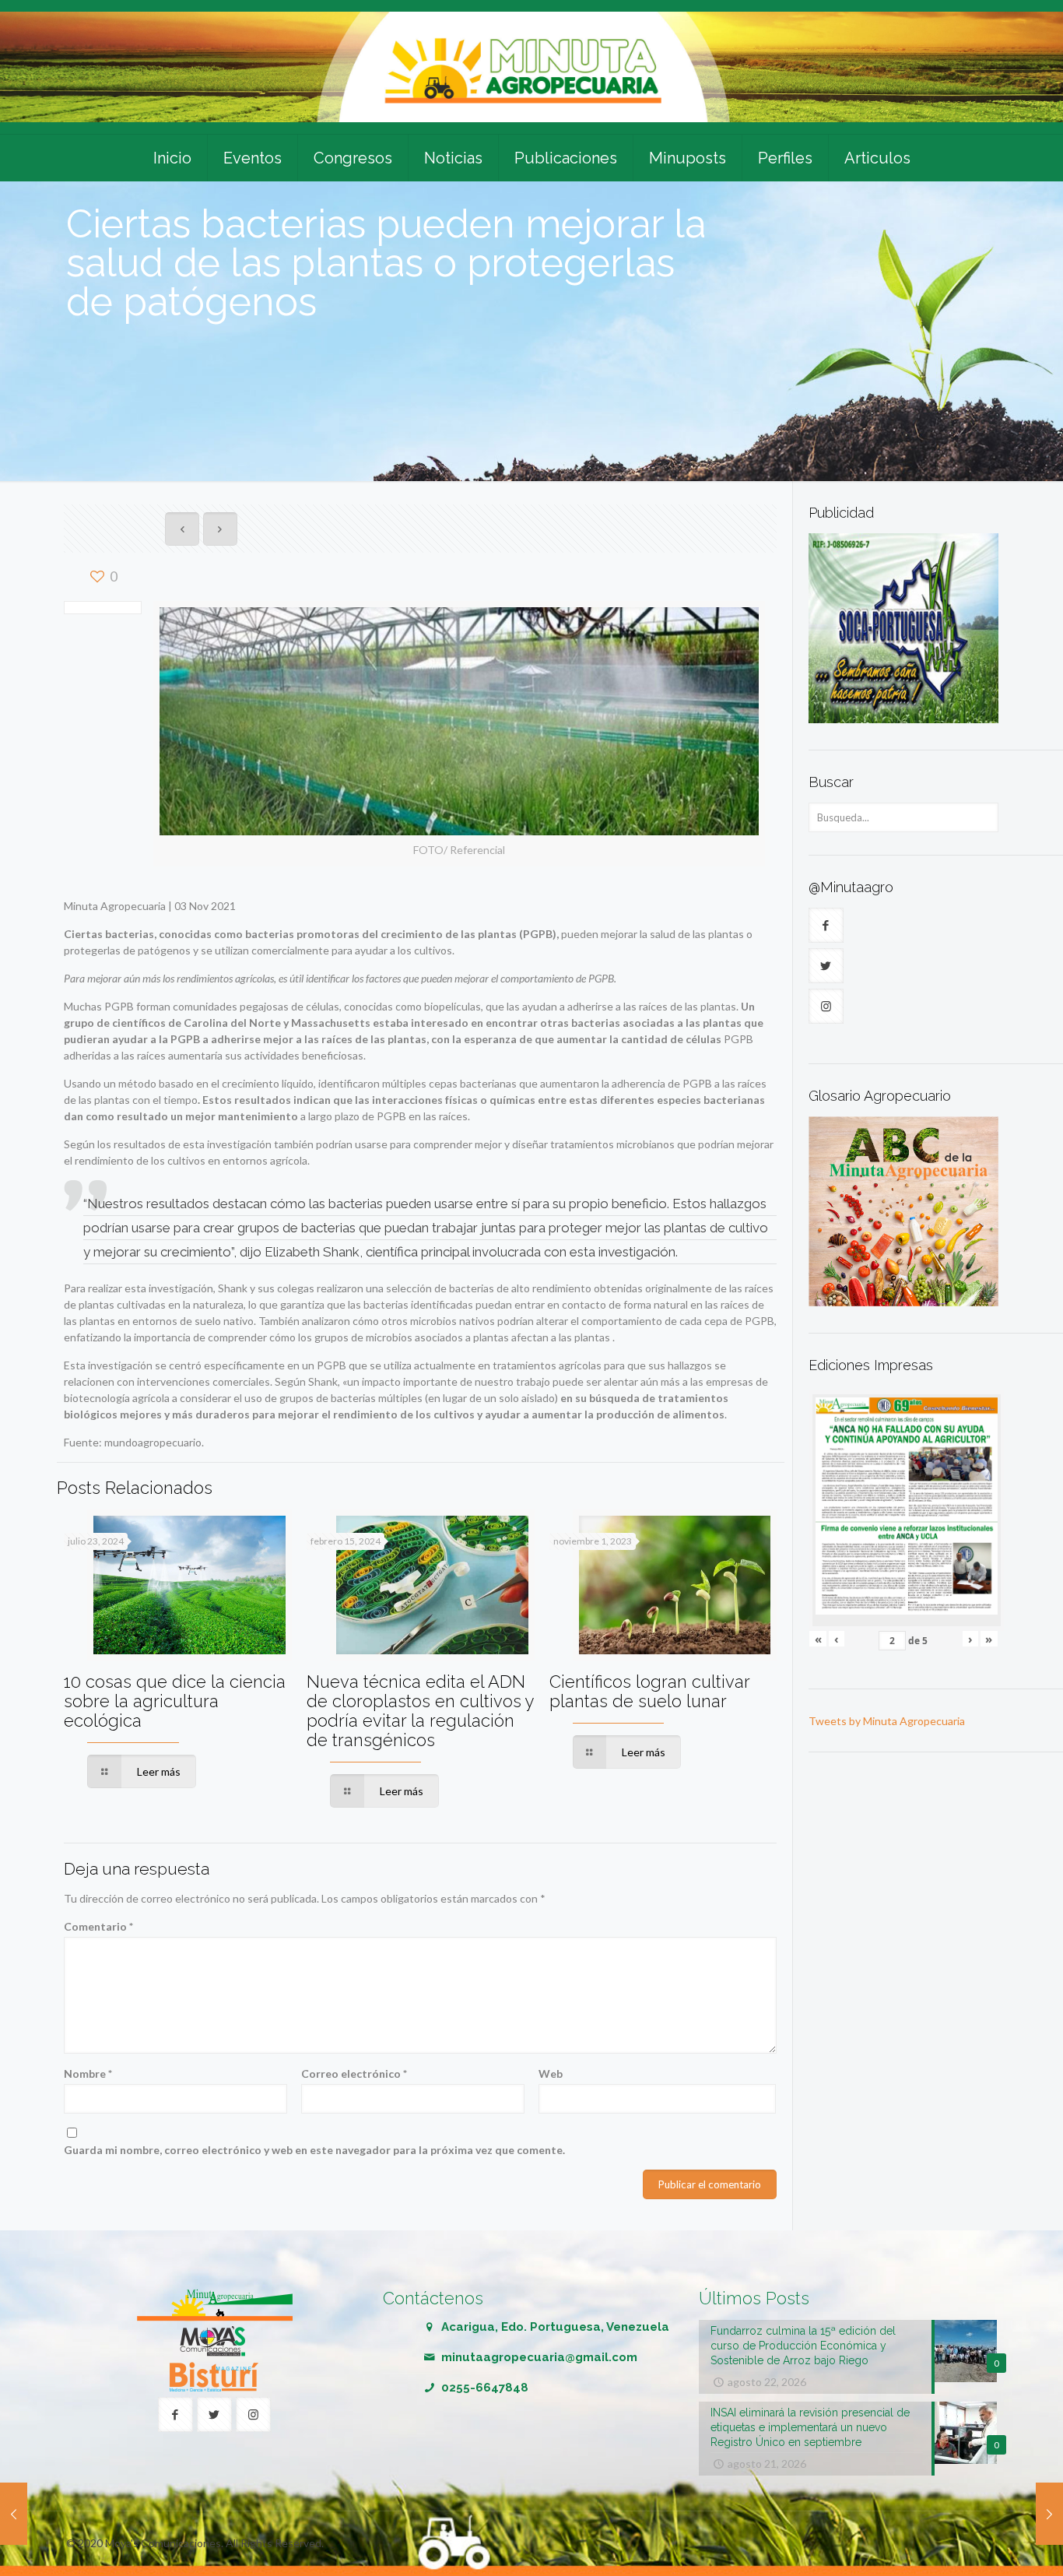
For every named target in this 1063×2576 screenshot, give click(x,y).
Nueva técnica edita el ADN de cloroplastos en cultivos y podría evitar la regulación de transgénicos (420, 1711)
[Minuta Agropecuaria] (531, 67)
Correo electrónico (354, 2073)
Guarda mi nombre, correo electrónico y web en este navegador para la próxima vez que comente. (314, 2150)
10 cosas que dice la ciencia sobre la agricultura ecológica (175, 1701)
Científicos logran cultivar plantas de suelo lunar (649, 1691)
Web (551, 2073)
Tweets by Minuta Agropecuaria (887, 1721)
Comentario (98, 1926)
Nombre (88, 2073)
